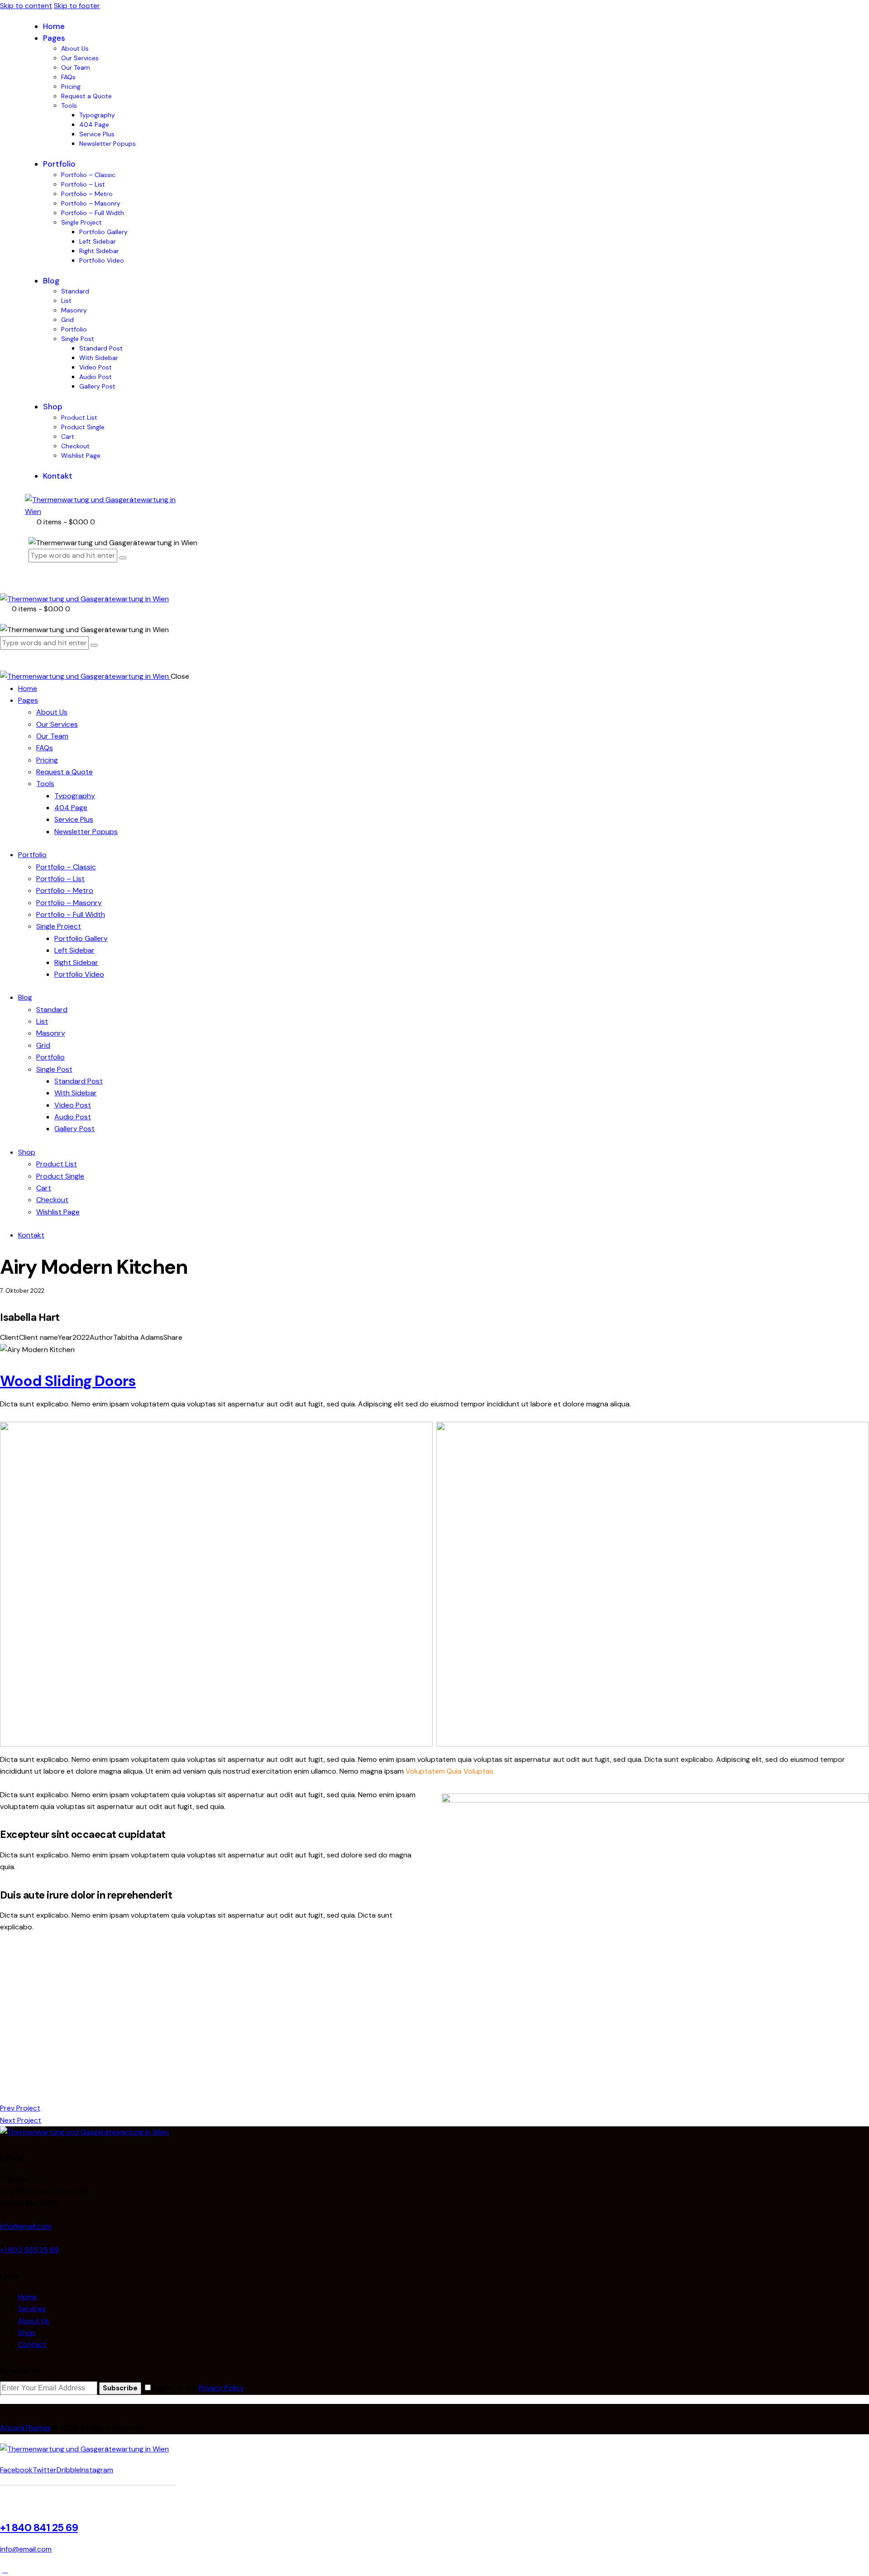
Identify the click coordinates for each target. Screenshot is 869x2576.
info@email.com (26, 2226)
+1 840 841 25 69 (39, 2528)
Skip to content (26, 6)
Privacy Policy (221, 2388)
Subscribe (120, 2388)
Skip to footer (77, 6)
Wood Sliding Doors (68, 1381)
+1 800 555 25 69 (29, 2250)
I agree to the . (198, 2388)
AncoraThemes (25, 2428)
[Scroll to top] (5, 2570)
